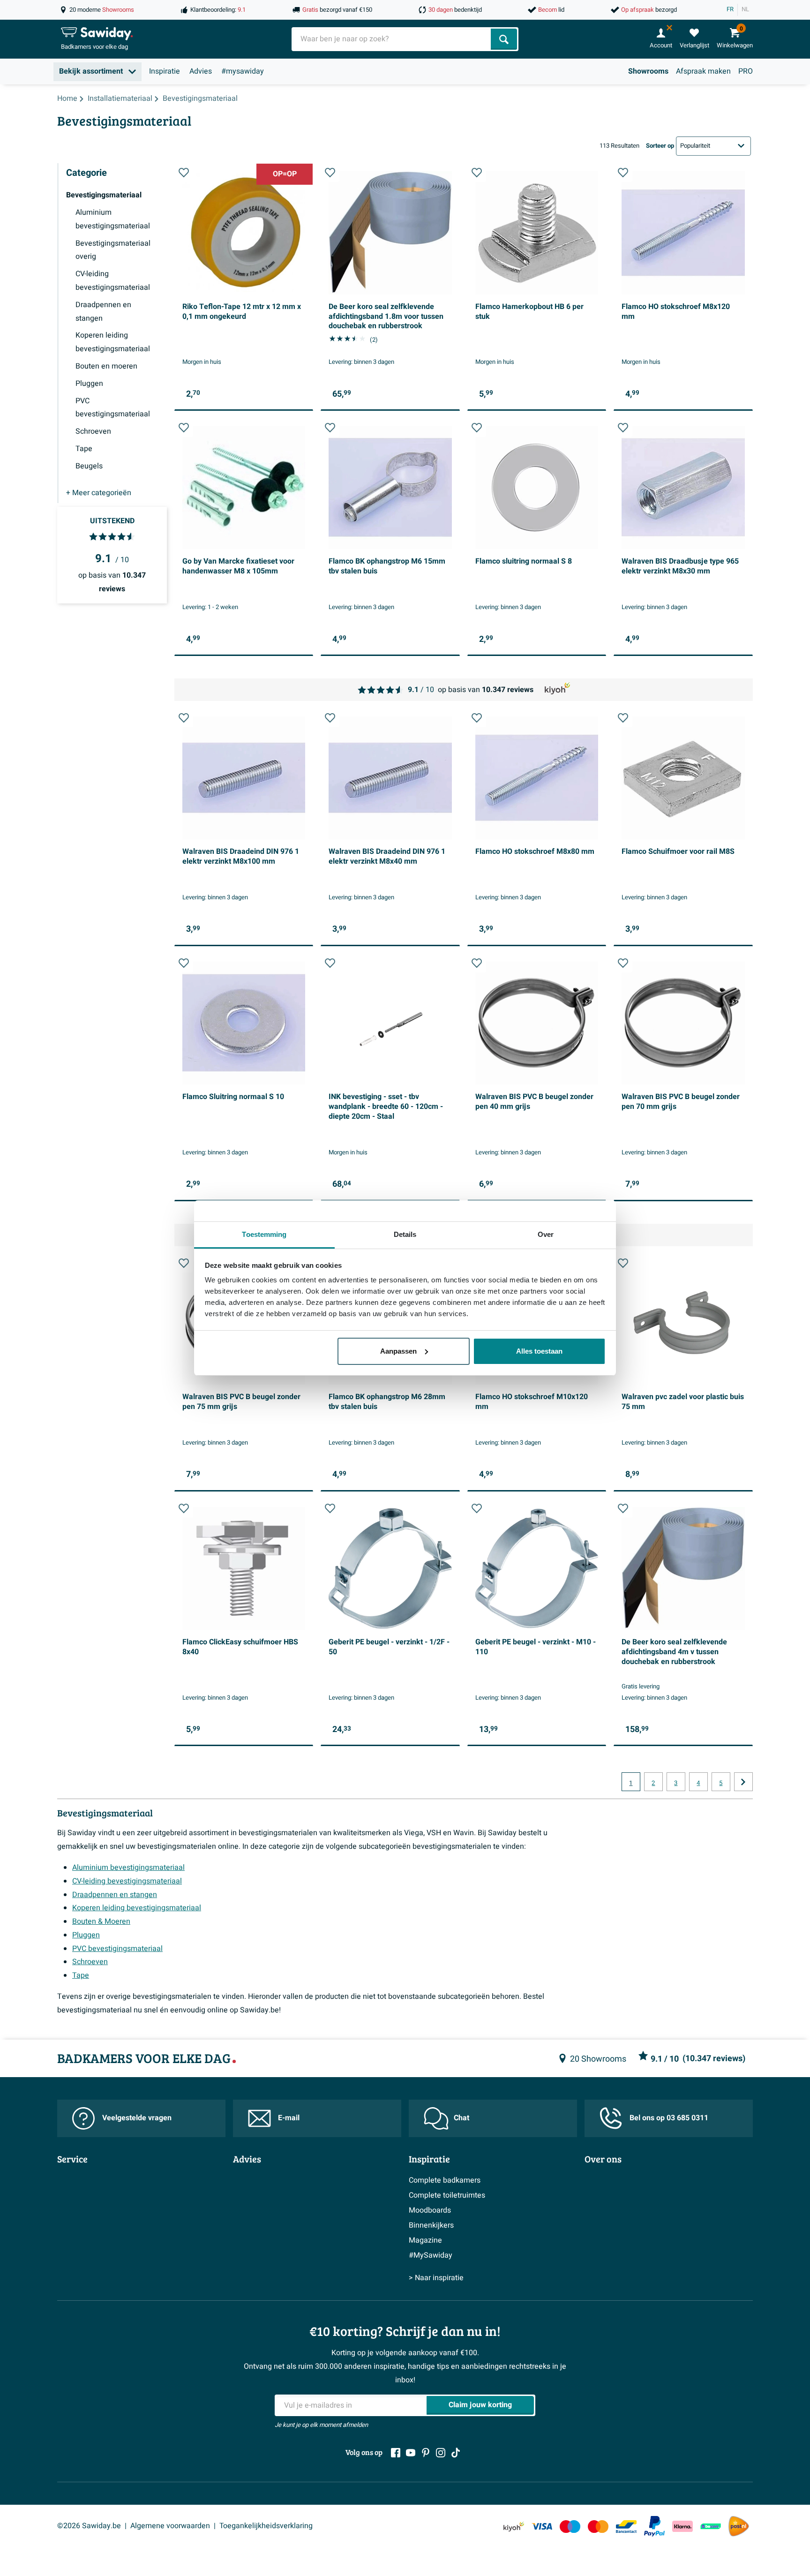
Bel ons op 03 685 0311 (669, 2118)
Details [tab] (405, 1234)
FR (730, 9)
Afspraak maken (703, 71)
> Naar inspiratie (436, 2278)
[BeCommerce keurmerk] (711, 2526)
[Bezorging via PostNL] (739, 2526)
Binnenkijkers (431, 2225)
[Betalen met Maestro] (570, 2526)
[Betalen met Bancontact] (626, 2526)
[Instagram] (441, 2453)
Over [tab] (546, 1234)
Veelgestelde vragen (137, 2118)
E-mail (289, 2118)
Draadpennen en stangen (115, 1895)
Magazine (425, 2240)
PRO (746, 71)
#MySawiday (431, 2255)
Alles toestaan (539, 1351)
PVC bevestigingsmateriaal (117, 1949)
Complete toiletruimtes (447, 2195)
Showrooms (648, 71)
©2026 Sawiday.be (89, 2526)
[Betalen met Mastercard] (598, 2526)
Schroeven (90, 1962)
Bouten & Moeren (101, 1921)
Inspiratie (165, 71)
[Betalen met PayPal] (654, 2526)
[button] (184, 173)
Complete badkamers (445, 2180)
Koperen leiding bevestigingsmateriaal (137, 1908)
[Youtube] (411, 2453)
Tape (81, 1975)
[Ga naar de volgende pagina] (743, 1782)
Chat (461, 2118)
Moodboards (430, 2210)
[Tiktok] (456, 2453)
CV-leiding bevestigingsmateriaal (127, 1881)
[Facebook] (396, 2453)
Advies (201, 71)
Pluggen (86, 1935)
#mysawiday (243, 71)
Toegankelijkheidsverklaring (266, 2526)
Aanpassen (398, 1351)
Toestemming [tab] (264, 1234)
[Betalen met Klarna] (682, 2526)
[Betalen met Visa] (542, 2526)
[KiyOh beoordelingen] (514, 2526)
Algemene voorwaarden (170, 2526)
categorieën (99, 493)
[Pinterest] (426, 2453)
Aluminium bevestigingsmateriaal (128, 1868)
